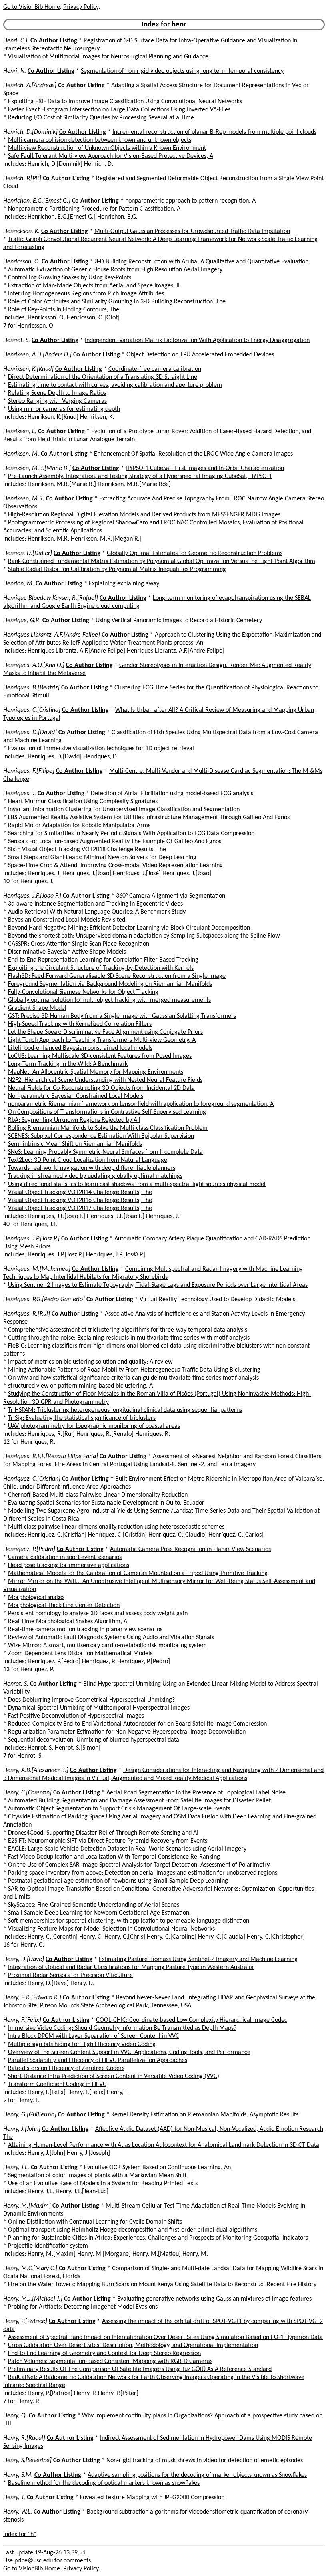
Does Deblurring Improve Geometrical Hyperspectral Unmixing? (91, 1700)
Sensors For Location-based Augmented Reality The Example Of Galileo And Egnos (115, 842)
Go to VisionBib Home (32, 7)
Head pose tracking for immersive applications (69, 1565)
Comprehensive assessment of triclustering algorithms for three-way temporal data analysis (128, 1330)
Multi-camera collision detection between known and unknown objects (100, 140)
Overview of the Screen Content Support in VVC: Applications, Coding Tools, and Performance (129, 2052)
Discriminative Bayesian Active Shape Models (67, 952)
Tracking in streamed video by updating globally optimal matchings (95, 1176)
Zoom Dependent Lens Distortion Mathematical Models (80, 1654)
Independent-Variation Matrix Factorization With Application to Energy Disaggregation (197, 340)
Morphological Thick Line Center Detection (64, 1605)
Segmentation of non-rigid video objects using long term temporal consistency (182, 71)
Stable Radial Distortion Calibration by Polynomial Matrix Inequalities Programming (117, 569)
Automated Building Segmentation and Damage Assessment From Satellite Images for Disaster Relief (139, 1801)
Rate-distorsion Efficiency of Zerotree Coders (66, 2068)
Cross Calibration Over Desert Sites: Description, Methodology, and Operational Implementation (133, 2345)
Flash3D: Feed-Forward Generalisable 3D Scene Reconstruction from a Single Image (117, 976)
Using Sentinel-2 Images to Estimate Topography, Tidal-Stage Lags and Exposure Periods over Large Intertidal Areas (158, 1285)
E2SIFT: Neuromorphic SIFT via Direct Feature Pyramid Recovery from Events (108, 1841)
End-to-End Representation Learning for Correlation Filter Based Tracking (103, 960)
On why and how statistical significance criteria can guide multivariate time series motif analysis (133, 1378)
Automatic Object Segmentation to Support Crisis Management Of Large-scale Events (119, 1809)
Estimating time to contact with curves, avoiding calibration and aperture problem (115, 385)
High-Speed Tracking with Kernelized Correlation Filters (80, 1024)
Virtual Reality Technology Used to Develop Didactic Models (217, 1300)
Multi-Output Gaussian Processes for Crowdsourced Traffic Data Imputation (192, 231)
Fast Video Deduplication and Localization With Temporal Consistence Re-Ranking (114, 1857)
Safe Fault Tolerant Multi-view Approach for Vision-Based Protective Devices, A (111, 156)
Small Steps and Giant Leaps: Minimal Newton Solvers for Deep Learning (102, 858)
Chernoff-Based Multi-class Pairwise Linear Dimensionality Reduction (98, 1495)
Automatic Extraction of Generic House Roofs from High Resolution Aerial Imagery (115, 270)
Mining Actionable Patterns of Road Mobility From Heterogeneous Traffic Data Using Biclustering (134, 1370)
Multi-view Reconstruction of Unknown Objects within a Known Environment (107, 148)
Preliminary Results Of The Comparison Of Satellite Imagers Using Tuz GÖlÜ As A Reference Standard (140, 2369)
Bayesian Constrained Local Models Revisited (67, 920)
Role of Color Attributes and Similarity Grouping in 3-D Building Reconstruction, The (117, 302)
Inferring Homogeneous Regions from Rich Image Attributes (86, 294)
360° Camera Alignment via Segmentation (171, 896)
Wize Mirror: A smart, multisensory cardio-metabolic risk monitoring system (107, 1646)
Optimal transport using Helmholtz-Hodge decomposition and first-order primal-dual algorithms (133, 2230)
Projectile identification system (48, 2246)
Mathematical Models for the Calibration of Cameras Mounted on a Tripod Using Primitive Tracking (138, 1573)
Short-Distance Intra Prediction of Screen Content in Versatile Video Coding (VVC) (114, 2076)
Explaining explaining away (124, 584)
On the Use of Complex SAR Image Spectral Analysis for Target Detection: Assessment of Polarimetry (139, 1865)
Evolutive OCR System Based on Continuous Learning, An (157, 2168)
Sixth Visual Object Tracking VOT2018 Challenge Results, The (87, 850)
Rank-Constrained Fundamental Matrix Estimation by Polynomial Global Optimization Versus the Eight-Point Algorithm (162, 561)
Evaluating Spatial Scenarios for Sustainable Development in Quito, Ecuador (106, 1503)
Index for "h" (20, 2534)
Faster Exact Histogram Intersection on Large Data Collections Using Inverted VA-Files (119, 110)
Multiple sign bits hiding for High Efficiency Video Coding (82, 2044)
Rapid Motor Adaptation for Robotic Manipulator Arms (79, 826)
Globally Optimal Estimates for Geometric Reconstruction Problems (195, 553)
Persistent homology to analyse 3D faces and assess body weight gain (98, 1614)
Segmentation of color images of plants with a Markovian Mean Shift (97, 2176)
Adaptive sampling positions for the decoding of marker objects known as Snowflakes (197, 2475)
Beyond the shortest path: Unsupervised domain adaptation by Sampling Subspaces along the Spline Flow (144, 936)
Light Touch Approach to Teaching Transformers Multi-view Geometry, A (102, 1040)
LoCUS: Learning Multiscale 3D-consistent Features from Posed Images (100, 1056)
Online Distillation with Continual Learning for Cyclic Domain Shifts (95, 2222)
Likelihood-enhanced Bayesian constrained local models (80, 1048)
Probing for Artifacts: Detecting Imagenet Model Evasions (83, 2307)
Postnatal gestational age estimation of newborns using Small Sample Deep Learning (118, 1881)
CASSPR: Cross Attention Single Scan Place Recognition (79, 944)
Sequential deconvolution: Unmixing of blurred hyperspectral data (94, 1740)
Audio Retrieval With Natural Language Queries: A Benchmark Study (97, 912)
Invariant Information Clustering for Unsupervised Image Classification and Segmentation (124, 810)
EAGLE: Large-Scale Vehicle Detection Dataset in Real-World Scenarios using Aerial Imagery (127, 1849)
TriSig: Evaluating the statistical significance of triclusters (82, 1418)
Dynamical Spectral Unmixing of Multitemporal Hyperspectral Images (99, 1708)
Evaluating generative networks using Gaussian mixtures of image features (214, 2299)
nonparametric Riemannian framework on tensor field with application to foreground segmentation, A (141, 1104)
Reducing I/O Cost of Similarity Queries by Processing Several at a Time (101, 118)
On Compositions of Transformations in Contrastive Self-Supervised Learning (107, 1112)
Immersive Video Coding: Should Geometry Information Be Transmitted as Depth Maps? (122, 2028)
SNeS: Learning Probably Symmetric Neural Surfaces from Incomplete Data (105, 1152)
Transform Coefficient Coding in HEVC (57, 2084)
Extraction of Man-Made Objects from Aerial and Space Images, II (94, 286)
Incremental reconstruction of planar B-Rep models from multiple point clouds (214, 132)
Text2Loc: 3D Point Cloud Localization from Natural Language (88, 1160)
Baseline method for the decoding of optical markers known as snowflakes (104, 2483)
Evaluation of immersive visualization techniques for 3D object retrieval (101, 749)
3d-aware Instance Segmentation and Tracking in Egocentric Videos (95, 904)
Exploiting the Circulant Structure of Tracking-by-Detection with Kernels (101, 968)
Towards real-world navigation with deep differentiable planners (92, 1168)
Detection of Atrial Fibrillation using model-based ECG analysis (172, 794)
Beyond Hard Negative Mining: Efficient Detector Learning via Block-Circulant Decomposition (129, 928)
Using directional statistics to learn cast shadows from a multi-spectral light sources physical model (137, 1184)
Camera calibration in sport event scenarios (65, 1557)
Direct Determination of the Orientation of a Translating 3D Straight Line (103, 377)
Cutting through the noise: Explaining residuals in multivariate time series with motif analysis (129, 1338)
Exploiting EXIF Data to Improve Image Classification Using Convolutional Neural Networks (125, 102)
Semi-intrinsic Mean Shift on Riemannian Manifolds (75, 1144)
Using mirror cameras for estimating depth (64, 409)
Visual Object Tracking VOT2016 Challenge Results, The (80, 1200)
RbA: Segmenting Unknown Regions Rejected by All (74, 1120)
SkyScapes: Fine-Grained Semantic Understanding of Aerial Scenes (94, 1905)
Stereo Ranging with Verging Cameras (57, 401)
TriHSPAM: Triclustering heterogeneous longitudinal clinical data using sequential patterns (125, 1410)
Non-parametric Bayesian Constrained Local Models (76, 1096)
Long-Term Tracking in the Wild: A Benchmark (68, 1064)
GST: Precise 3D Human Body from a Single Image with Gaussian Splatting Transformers (122, 1016)
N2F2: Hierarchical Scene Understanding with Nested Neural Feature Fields (105, 1080)
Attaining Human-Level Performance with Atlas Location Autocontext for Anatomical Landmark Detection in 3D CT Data (164, 2145)
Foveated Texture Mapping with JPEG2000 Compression (152, 2498)
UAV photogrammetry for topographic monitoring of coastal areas (94, 1426)
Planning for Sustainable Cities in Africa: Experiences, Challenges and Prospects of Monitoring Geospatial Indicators (158, 2238)
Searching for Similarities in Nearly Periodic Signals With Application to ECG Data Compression (131, 834)
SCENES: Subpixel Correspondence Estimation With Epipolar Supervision (101, 1136)
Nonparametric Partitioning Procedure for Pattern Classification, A (94, 209)
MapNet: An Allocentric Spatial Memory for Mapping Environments (96, 1072)
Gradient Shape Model (37, 1008)
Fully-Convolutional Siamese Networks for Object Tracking (83, 992)
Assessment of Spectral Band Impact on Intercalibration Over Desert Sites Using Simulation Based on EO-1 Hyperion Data (165, 2337)
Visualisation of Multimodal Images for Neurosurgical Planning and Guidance (108, 57)
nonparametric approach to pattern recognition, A (190, 201)
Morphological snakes (36, 1597)
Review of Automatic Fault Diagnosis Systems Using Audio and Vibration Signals (111, 1638)
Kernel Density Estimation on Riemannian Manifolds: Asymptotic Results (205, 2115)
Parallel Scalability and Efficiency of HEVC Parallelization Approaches (98, 2060)
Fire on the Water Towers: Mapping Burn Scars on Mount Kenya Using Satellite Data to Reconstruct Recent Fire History (162, 2285)
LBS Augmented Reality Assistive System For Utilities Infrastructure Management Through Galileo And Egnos (149, 818)
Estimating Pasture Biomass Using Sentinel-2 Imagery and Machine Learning (198, 1959)
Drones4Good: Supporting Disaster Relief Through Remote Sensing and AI (103, 1833)
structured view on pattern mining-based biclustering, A (80, 1386)
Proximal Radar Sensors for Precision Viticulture (70, 1975)
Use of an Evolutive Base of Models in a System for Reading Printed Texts (103, 2184)
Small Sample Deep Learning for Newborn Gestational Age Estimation (99, 1913)
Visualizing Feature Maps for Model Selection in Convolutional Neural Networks (111, 1929)
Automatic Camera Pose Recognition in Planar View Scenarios (190, 1549)
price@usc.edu (34, 2561)
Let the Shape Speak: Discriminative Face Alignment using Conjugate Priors (105, 1032)
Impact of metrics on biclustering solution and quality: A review (90, 1362)
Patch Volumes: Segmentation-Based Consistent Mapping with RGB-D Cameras (110, 2361)
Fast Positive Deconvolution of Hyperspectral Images (76, 1716)
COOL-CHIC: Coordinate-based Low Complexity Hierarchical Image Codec (192, 2020)
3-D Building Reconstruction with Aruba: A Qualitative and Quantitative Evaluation (202, 262)
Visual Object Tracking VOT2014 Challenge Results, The (80, 1192)
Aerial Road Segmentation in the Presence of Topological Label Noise (196, 1793)
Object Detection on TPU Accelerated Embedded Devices (200, 355)
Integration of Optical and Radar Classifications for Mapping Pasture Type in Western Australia (131, 1967)
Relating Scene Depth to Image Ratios (57, 393)
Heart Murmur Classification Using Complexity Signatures (83, 802)
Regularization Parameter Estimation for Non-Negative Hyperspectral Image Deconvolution (127, 1732)
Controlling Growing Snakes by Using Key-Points (70, 278)
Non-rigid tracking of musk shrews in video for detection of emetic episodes (205, 2461)
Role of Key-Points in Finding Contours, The (64, 310)
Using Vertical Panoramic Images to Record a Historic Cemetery (179, 621)
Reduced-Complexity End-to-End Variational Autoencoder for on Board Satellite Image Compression (137, 1724)
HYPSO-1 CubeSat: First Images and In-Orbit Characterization (205, 468)
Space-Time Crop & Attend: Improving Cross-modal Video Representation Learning (115, 866)
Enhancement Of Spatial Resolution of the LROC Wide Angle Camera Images (193, 454)
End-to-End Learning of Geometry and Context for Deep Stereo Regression (104, 2353)
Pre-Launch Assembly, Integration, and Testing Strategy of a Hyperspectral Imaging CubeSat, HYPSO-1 (140, 476)
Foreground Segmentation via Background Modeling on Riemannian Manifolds (110, 984)
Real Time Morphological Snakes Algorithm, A (68, 1622)
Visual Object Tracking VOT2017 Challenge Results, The (80, 1208)
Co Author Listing (54, 41)
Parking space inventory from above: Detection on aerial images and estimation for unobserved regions (143, 1873)
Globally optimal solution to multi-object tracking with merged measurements (109, 1000)
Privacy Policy (81, 7)
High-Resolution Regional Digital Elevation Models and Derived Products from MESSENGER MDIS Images (144, 515)
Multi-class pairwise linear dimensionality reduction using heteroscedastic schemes (116, 1527)
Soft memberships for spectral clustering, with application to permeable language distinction (129, 1921)
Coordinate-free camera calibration (155, 369)
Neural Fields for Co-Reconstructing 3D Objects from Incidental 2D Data (101, 1088)
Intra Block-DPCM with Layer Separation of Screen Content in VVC (94, 2036)
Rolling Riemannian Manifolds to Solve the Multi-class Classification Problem (108, 1128)
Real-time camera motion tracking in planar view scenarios (85, 1630)
